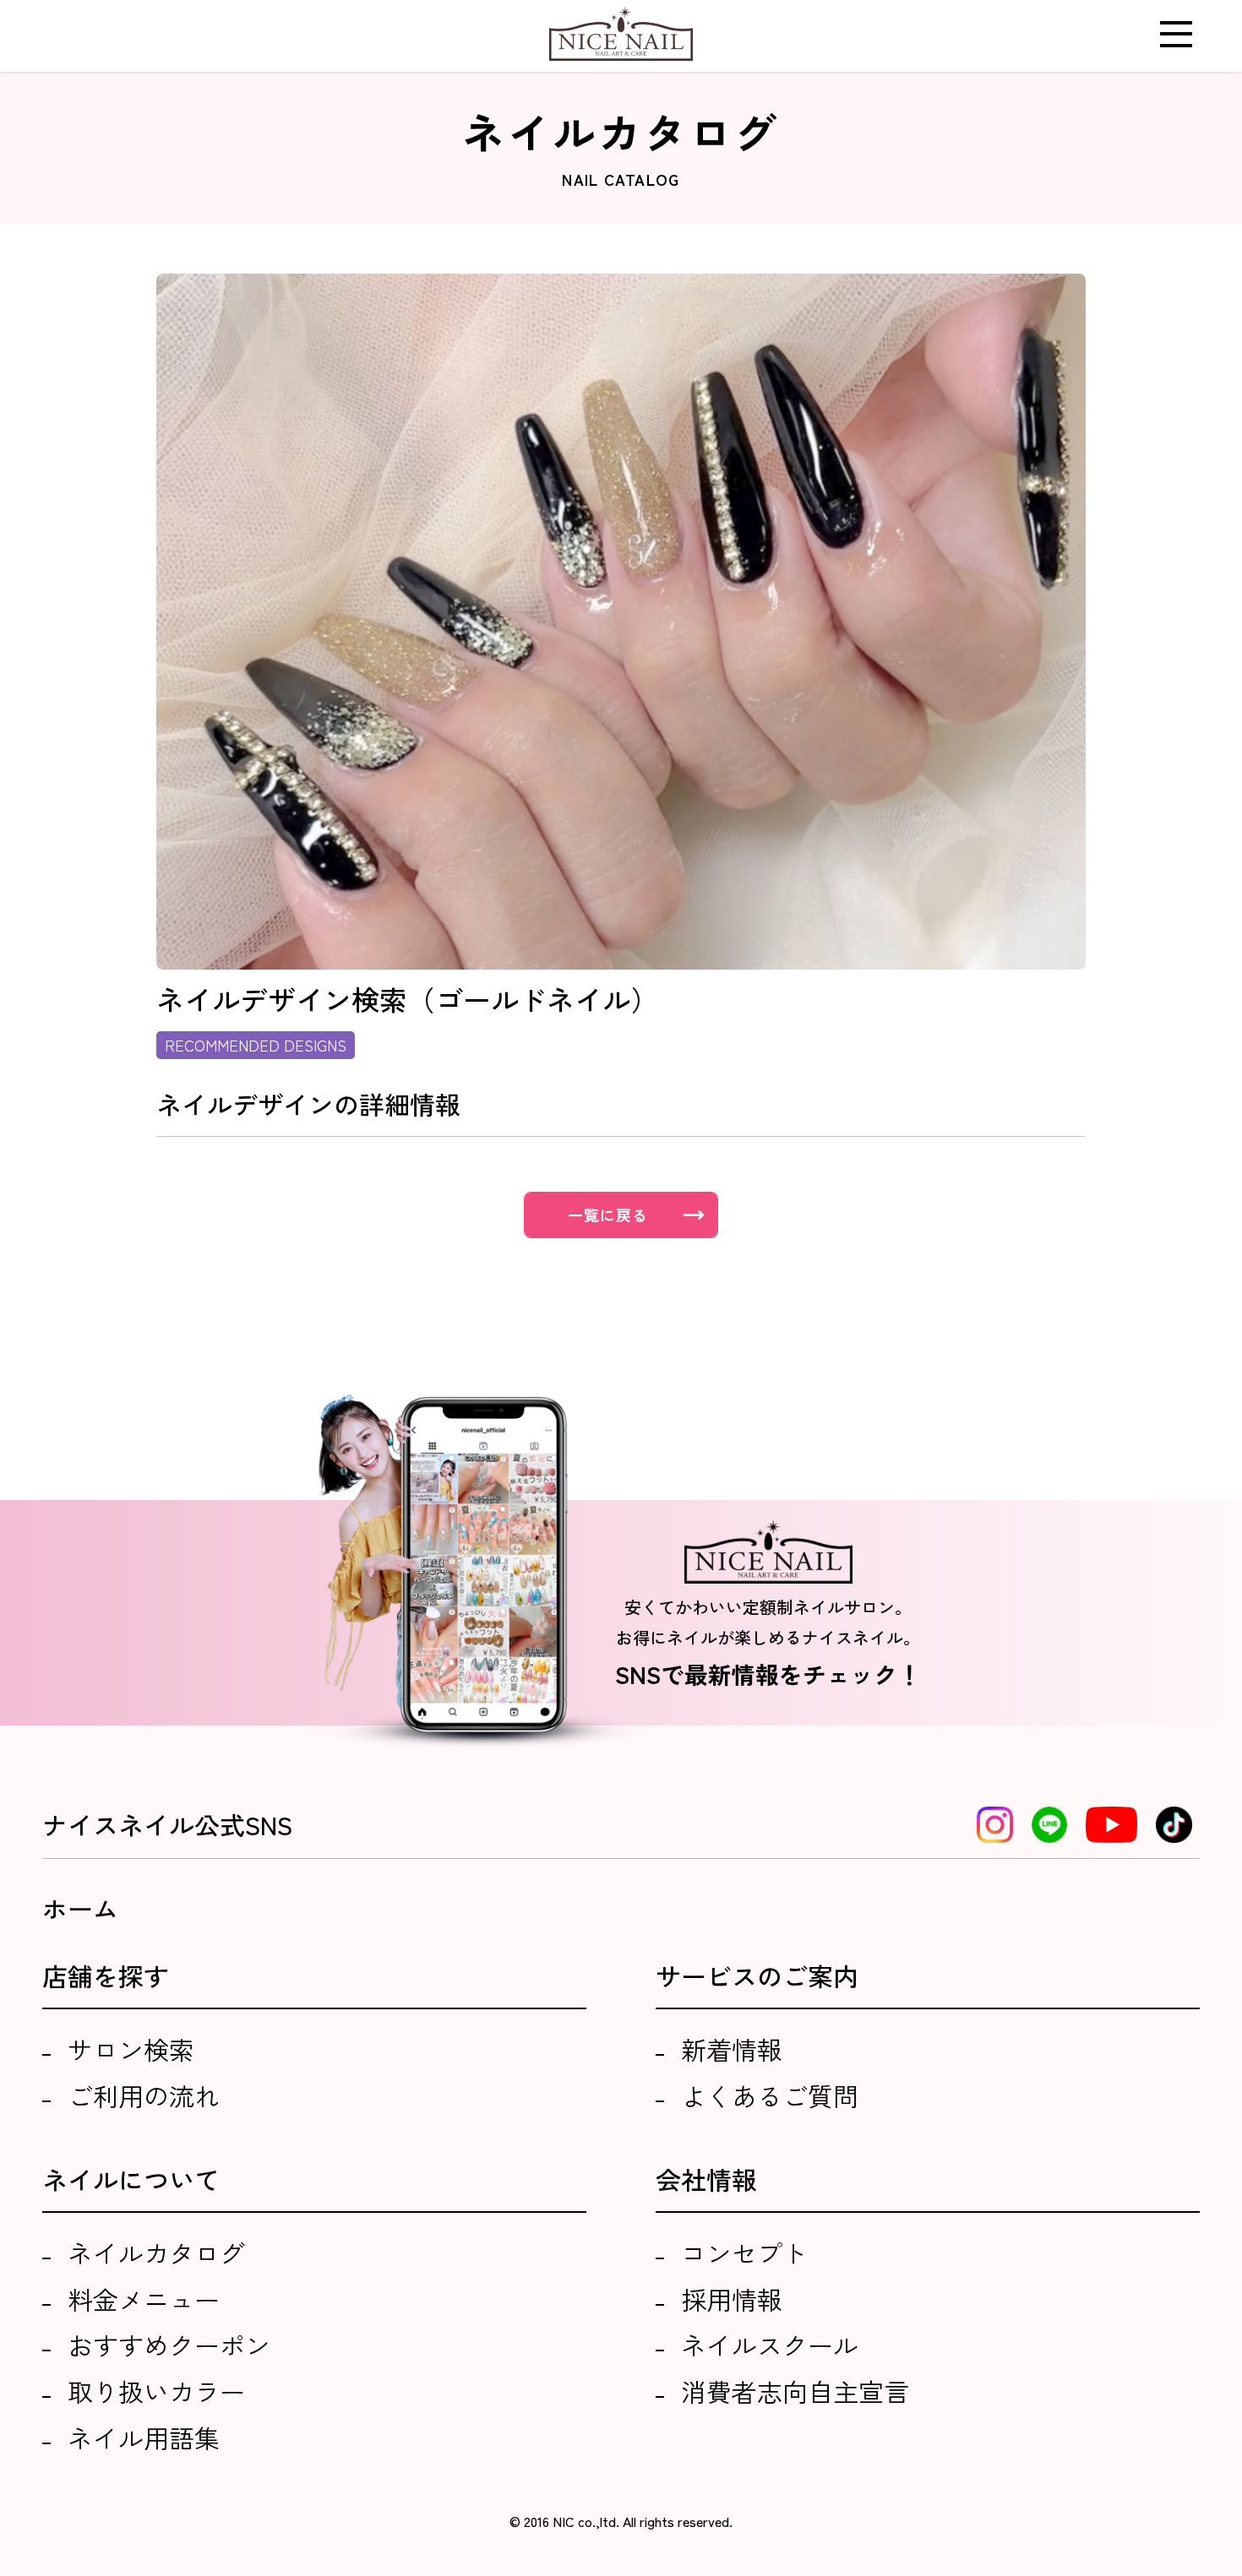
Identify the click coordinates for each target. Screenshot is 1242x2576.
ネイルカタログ (156, 2253)
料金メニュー (144, 2299)
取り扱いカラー (156, 2391)
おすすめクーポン (169, 2345)
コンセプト (744, 2253)
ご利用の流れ (144, 2095)
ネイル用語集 (144, 2437)
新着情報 (732, 2049)
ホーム (80, 1908)
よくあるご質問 (770, 2095)
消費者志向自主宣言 (795, 2391)
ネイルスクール (770, 2345)
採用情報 (732, 2299)
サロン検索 (131, 2049)
